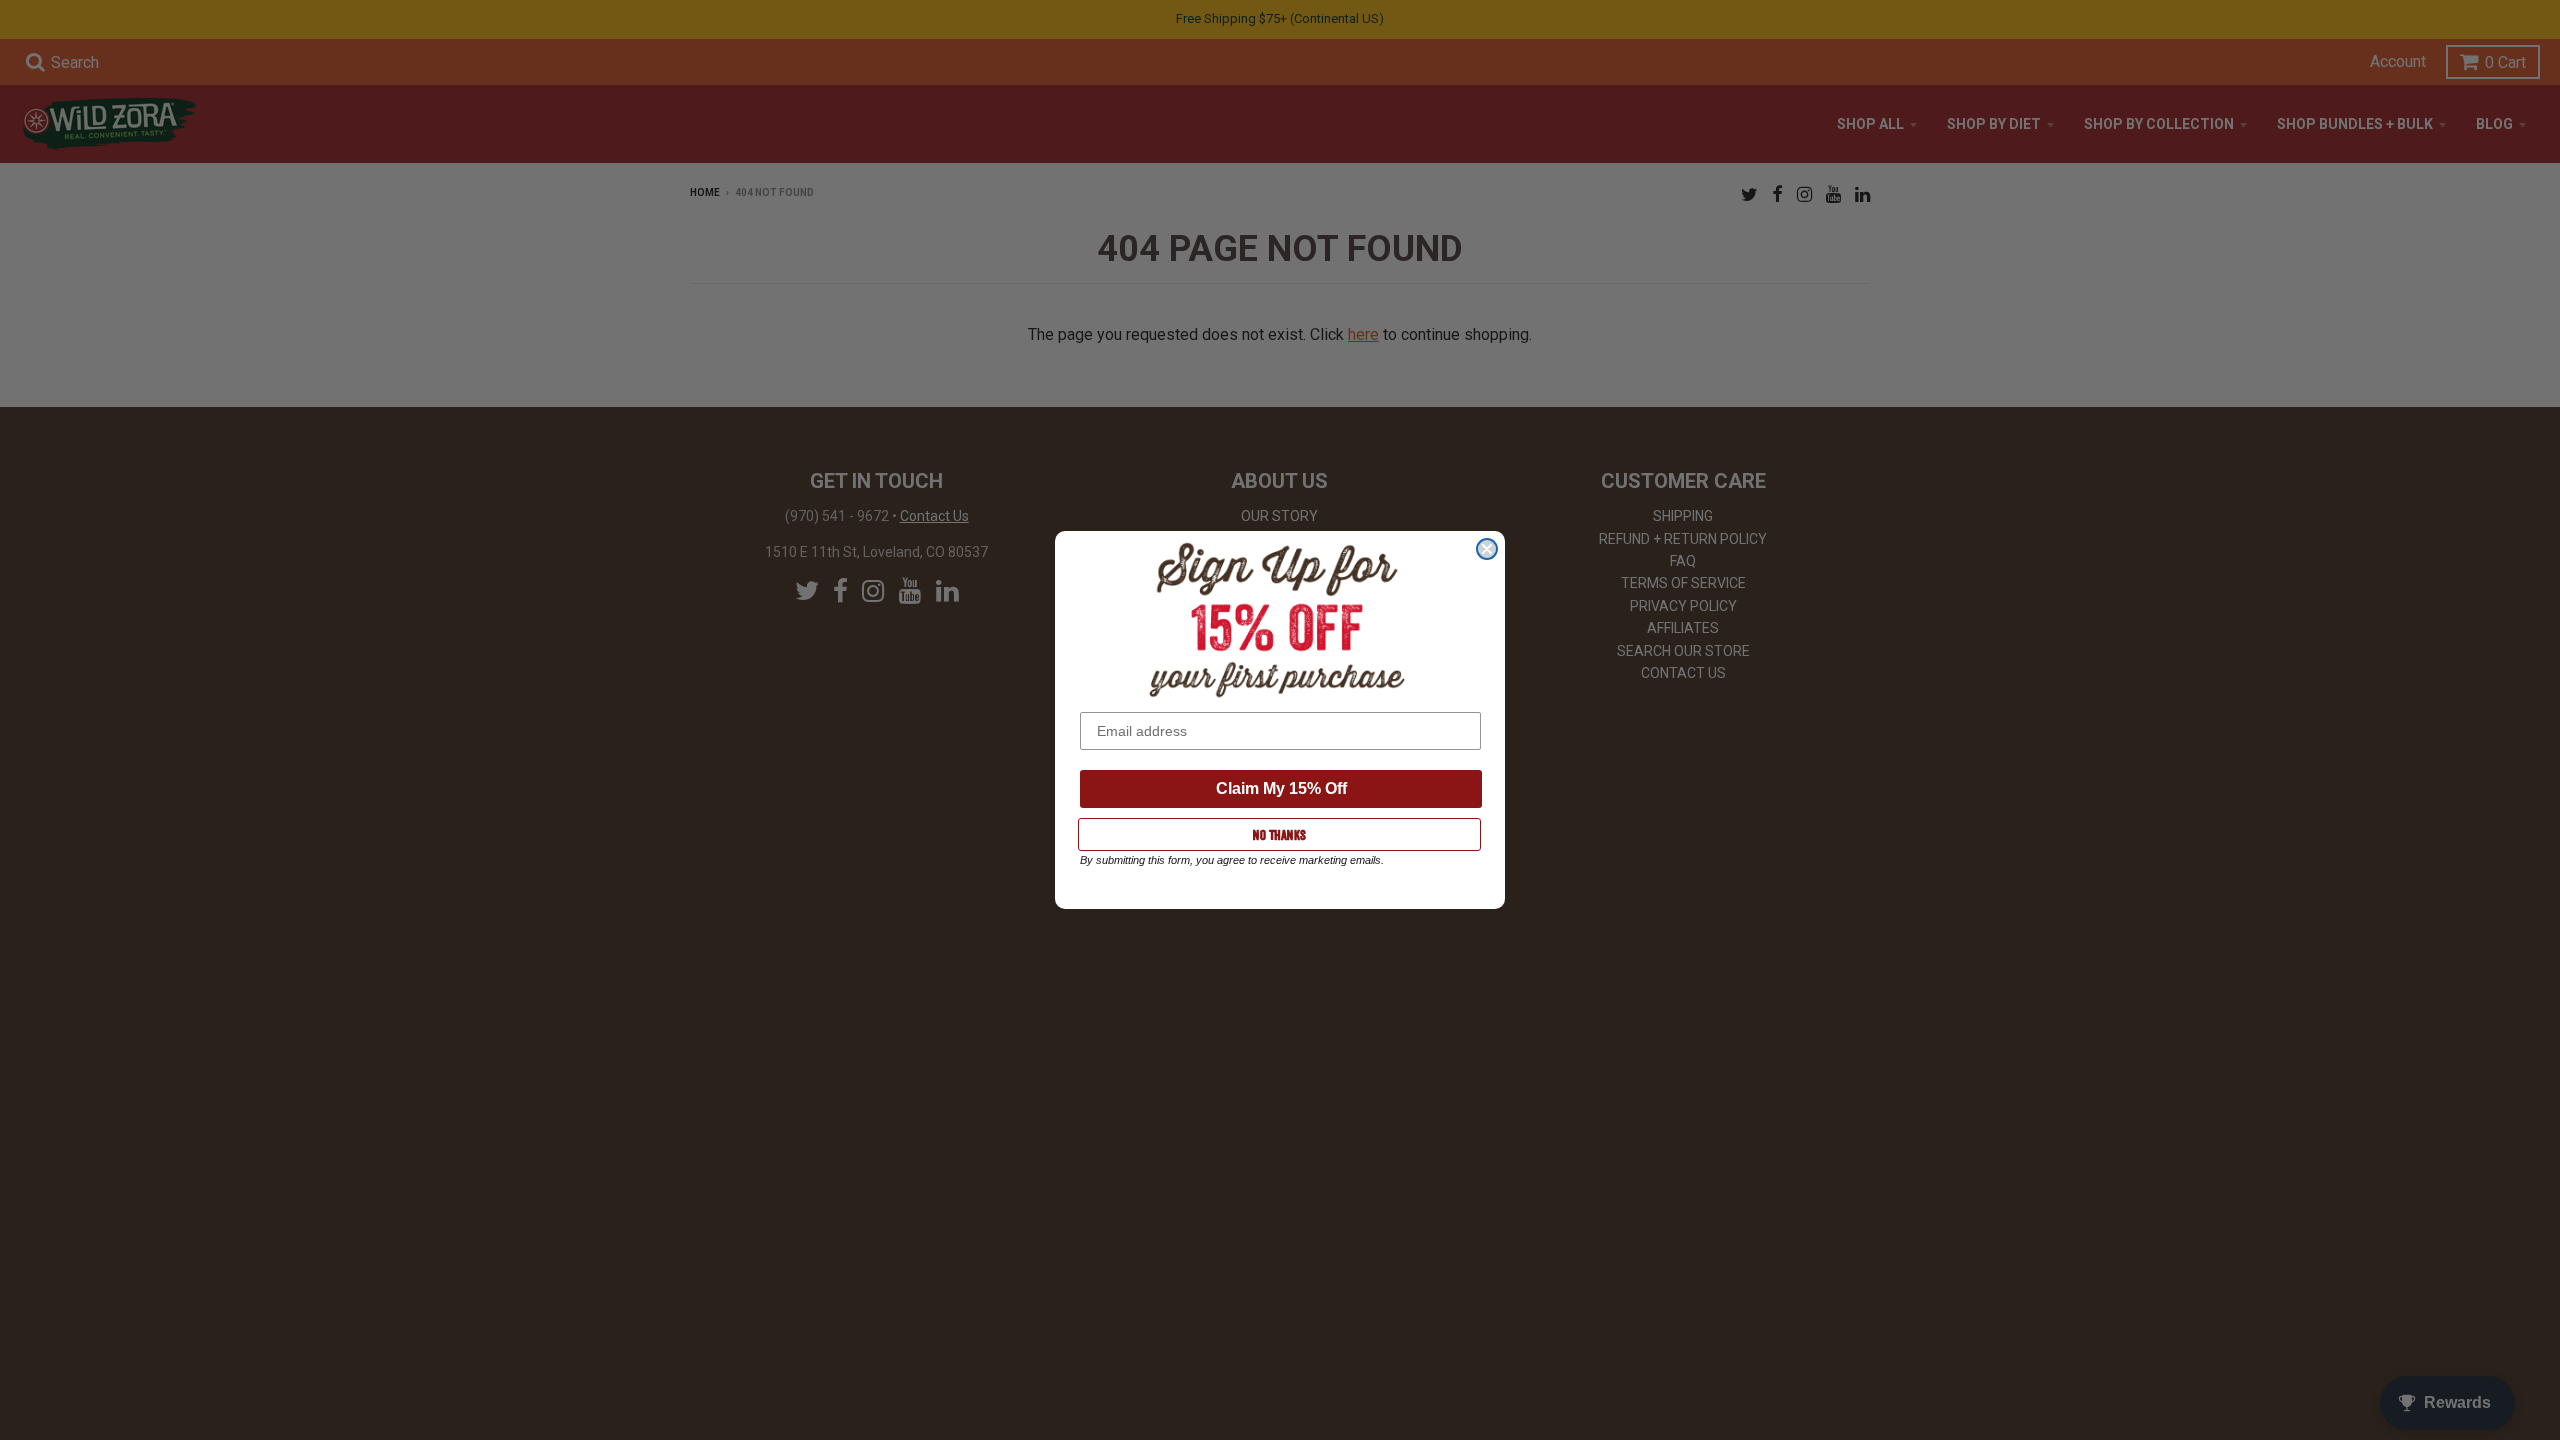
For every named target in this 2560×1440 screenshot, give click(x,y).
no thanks (1279, 835)
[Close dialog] (1487, 549)
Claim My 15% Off (1281, 788)
